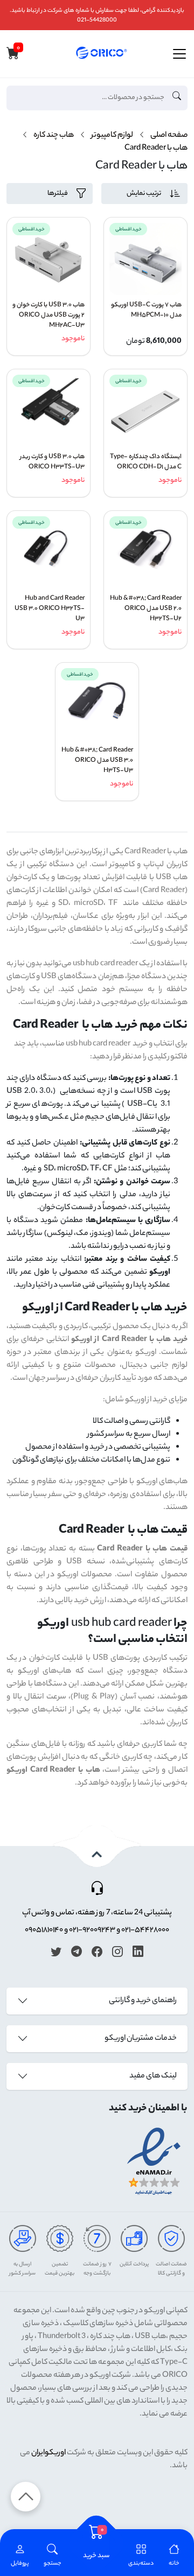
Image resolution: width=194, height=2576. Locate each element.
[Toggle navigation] (179, 54)
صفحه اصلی (169, 136)
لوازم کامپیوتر (112, 136)
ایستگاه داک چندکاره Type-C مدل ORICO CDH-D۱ (146, 462)
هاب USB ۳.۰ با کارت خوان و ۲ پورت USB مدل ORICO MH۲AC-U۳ (48, 316)
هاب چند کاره (54, 136)
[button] (53, 2556)
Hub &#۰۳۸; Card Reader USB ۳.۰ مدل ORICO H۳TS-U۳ (97, 761)
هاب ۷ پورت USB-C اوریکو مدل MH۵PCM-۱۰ (146, 311)
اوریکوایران (48, 2453)
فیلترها (58, 194)
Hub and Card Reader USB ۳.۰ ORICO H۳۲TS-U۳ (50, 609)
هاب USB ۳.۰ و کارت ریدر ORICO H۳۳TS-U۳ (52, 462)
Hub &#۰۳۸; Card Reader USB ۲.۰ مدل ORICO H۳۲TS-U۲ (146, 609)
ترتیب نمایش (144, 194)
